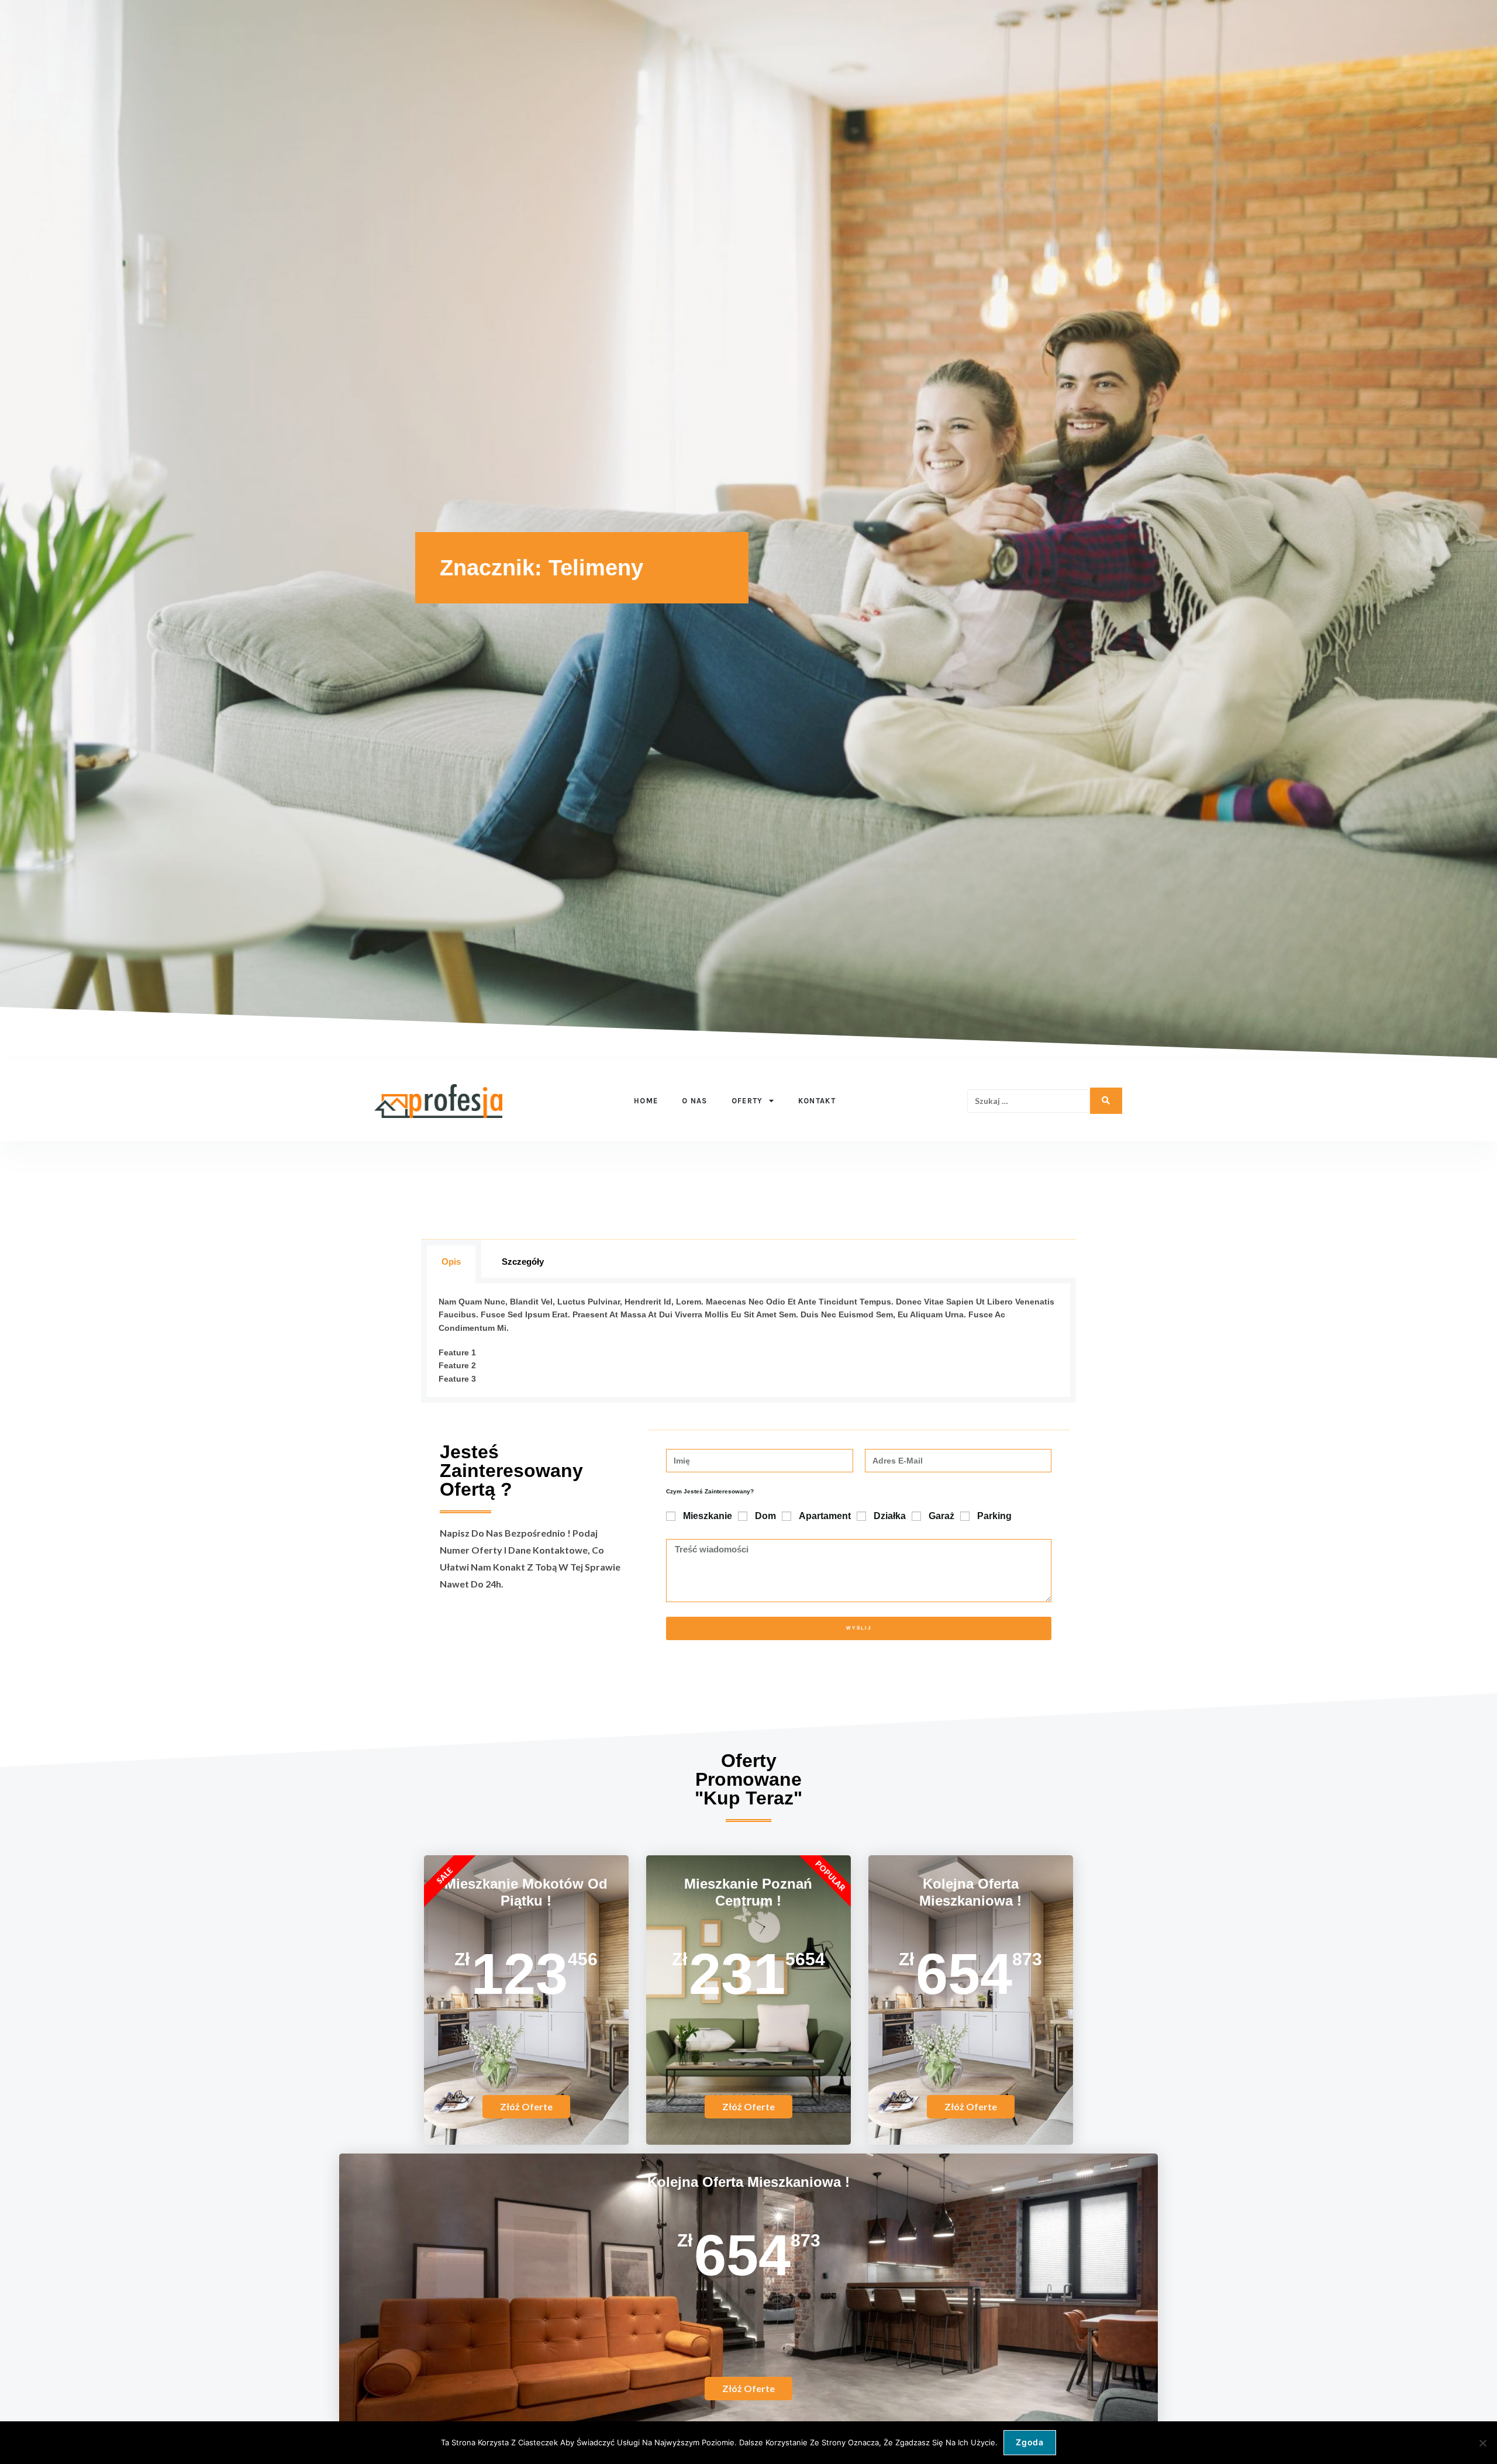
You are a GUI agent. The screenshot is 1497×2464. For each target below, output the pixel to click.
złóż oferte (748, 2106)
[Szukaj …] (1028, 1101)
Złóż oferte (526, 2106)
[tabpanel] (748, 1343)
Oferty (747, 1101)
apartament (825, 1516)
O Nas (695, 1101)
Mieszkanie (708, 1516)
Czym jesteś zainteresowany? (710, 1491)
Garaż (941, 1516)
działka (890, 1516)
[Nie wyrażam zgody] (1482, 2443)
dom (765, 1516)
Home (646, 1101)
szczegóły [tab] (523, 1262)
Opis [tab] (451, 1262)
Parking (994, 1516)
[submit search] (1106, 1101)
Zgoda (1030, 2442)
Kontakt (817, 1101)
